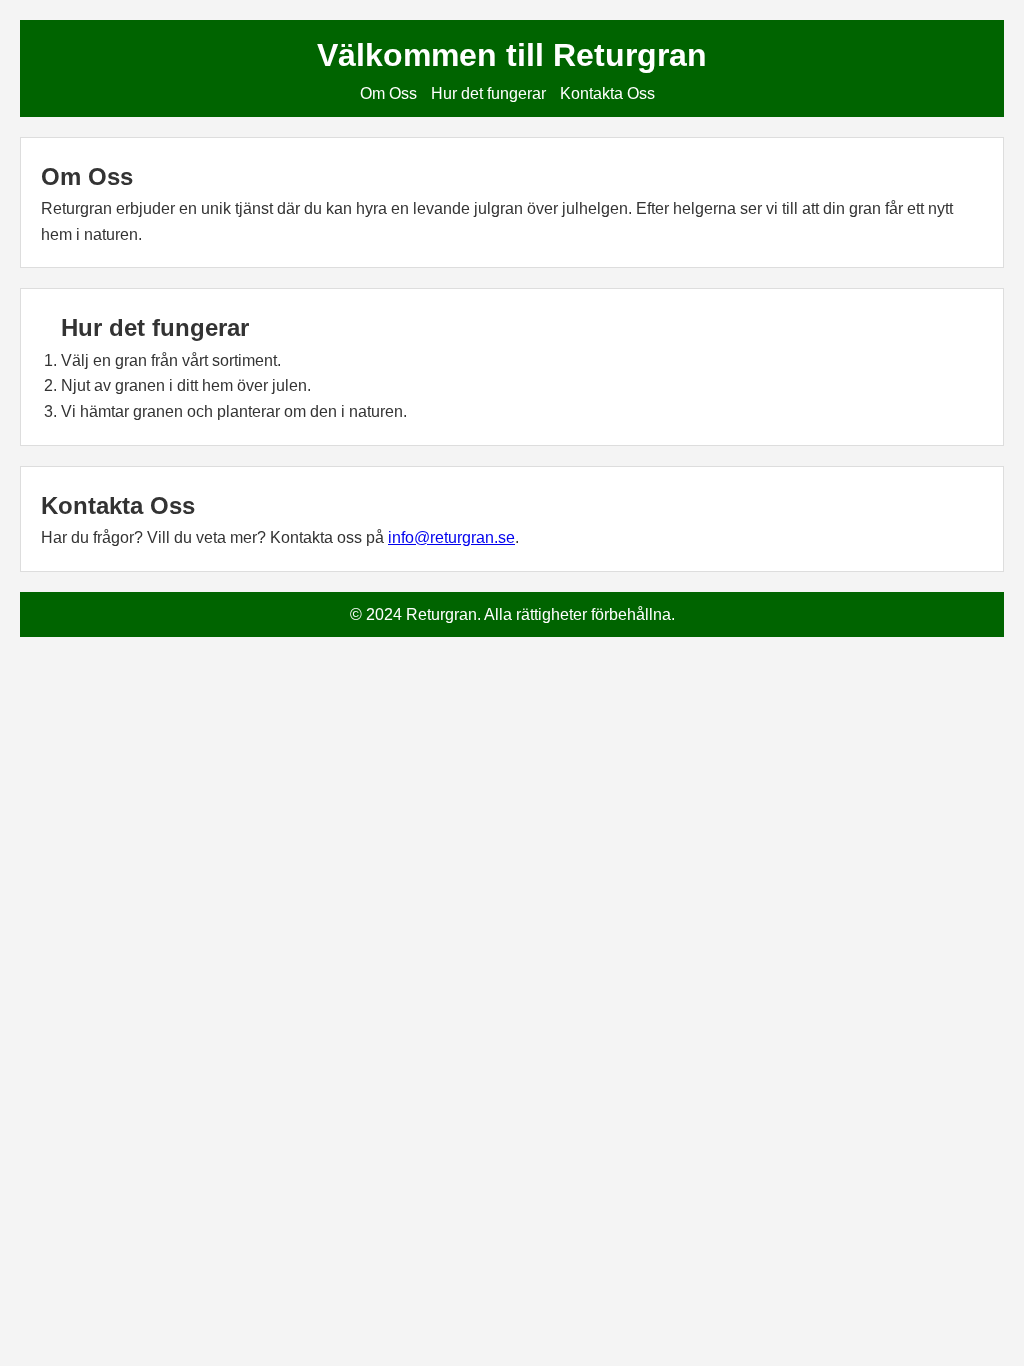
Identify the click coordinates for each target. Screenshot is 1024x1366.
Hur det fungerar (488, 93)
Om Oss (388, 93)
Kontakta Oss (607, 93)
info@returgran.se (451, 537)
